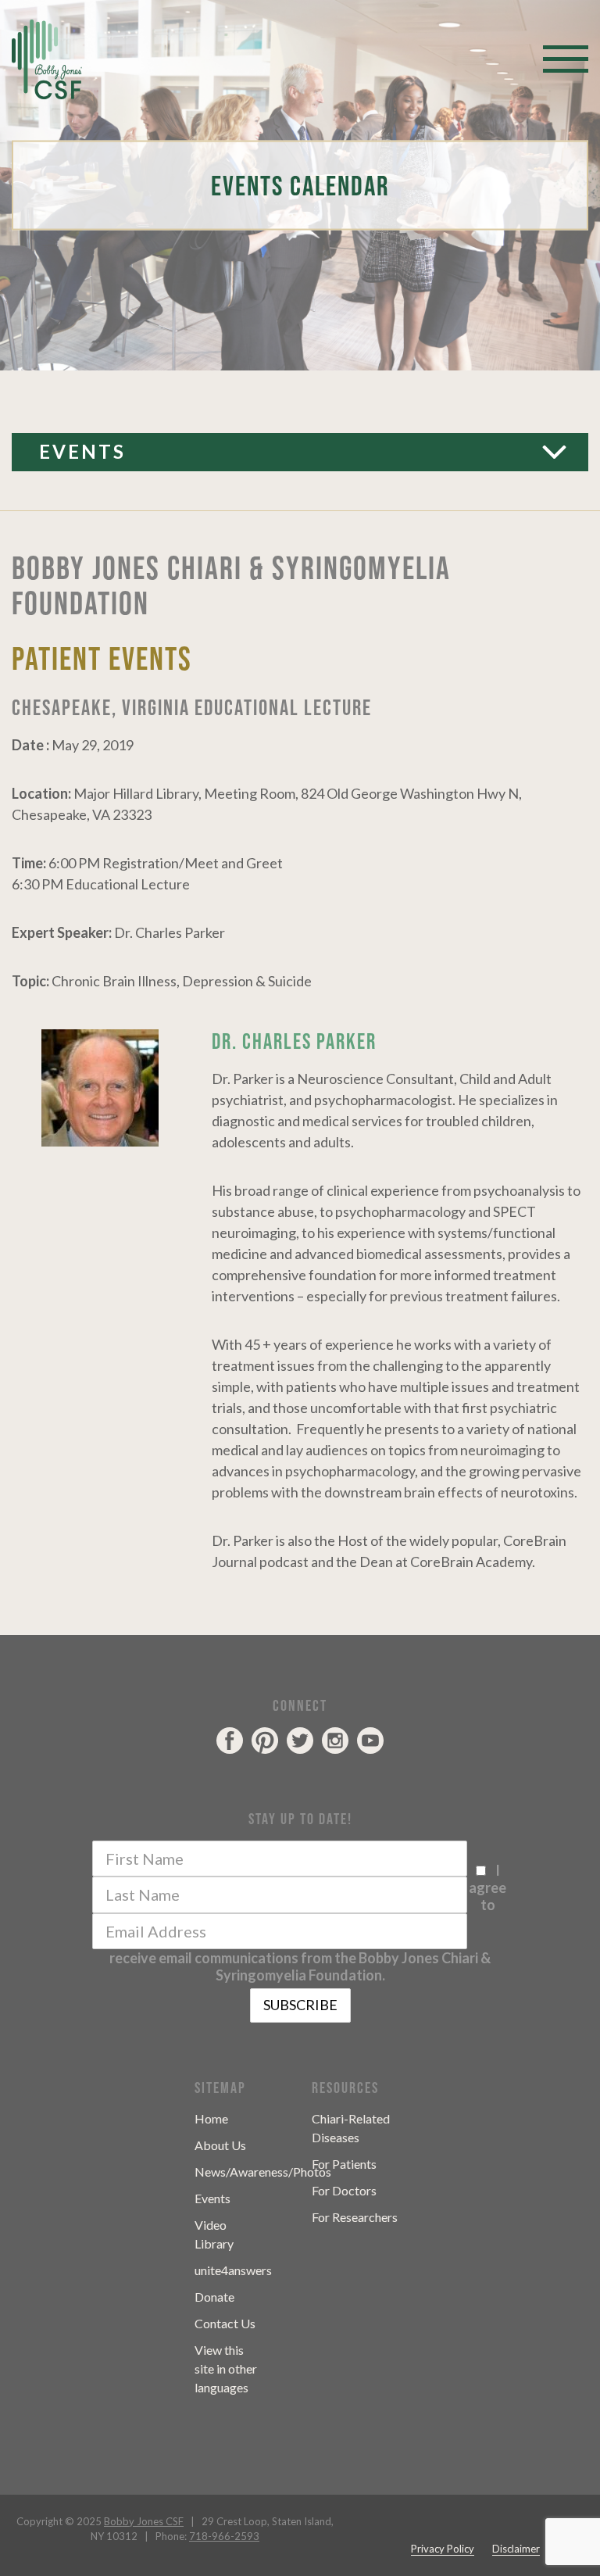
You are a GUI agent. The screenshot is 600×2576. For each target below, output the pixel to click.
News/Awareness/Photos (263, 2172)
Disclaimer (516, 2549)
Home (211, 2118)
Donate (214, 2297)
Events (82, 451)
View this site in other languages (226, 2368)
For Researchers (355, 2217)
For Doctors (344, 2190)
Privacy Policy (443, 2549)
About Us (220, 2145)
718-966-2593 (224, 2536)
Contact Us (225, 2323)
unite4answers (233, 2270)
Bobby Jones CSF (144, 2521)
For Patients (344, 2164)
